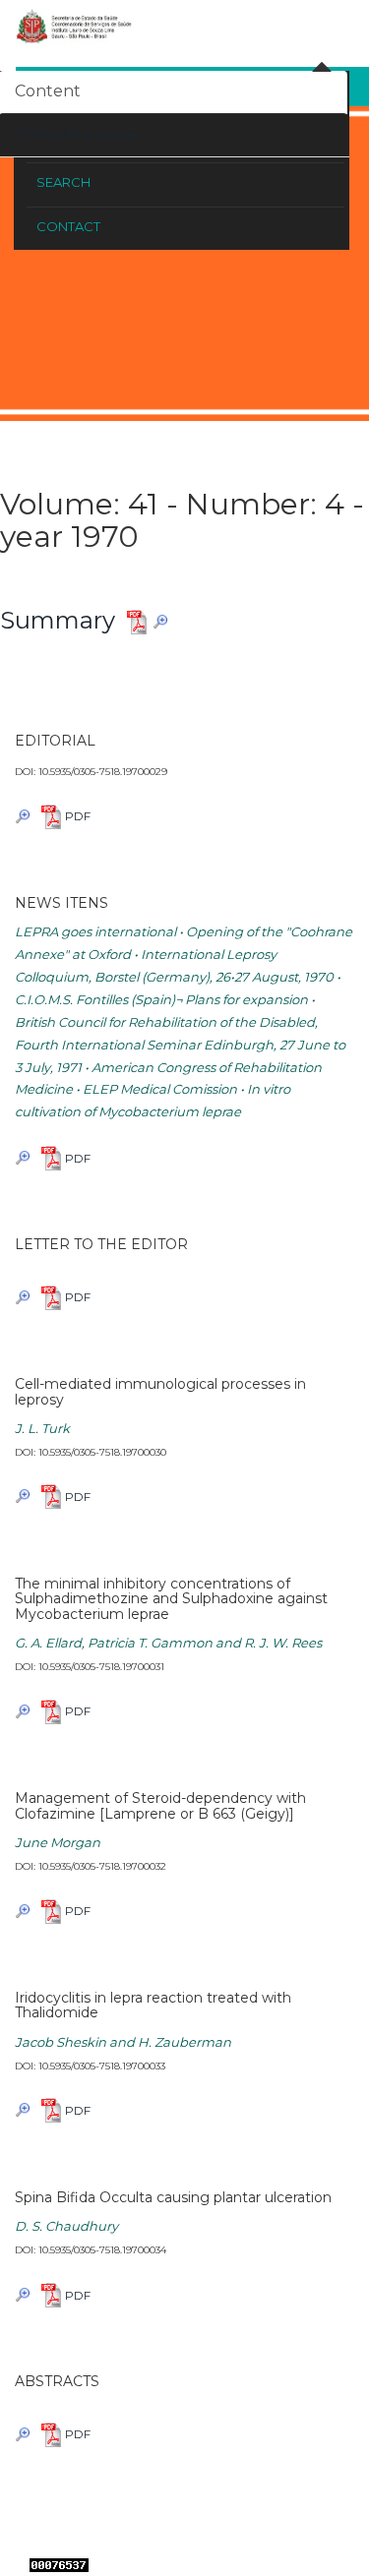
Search (63, 182)
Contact (68, 226)
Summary (58, 620)
